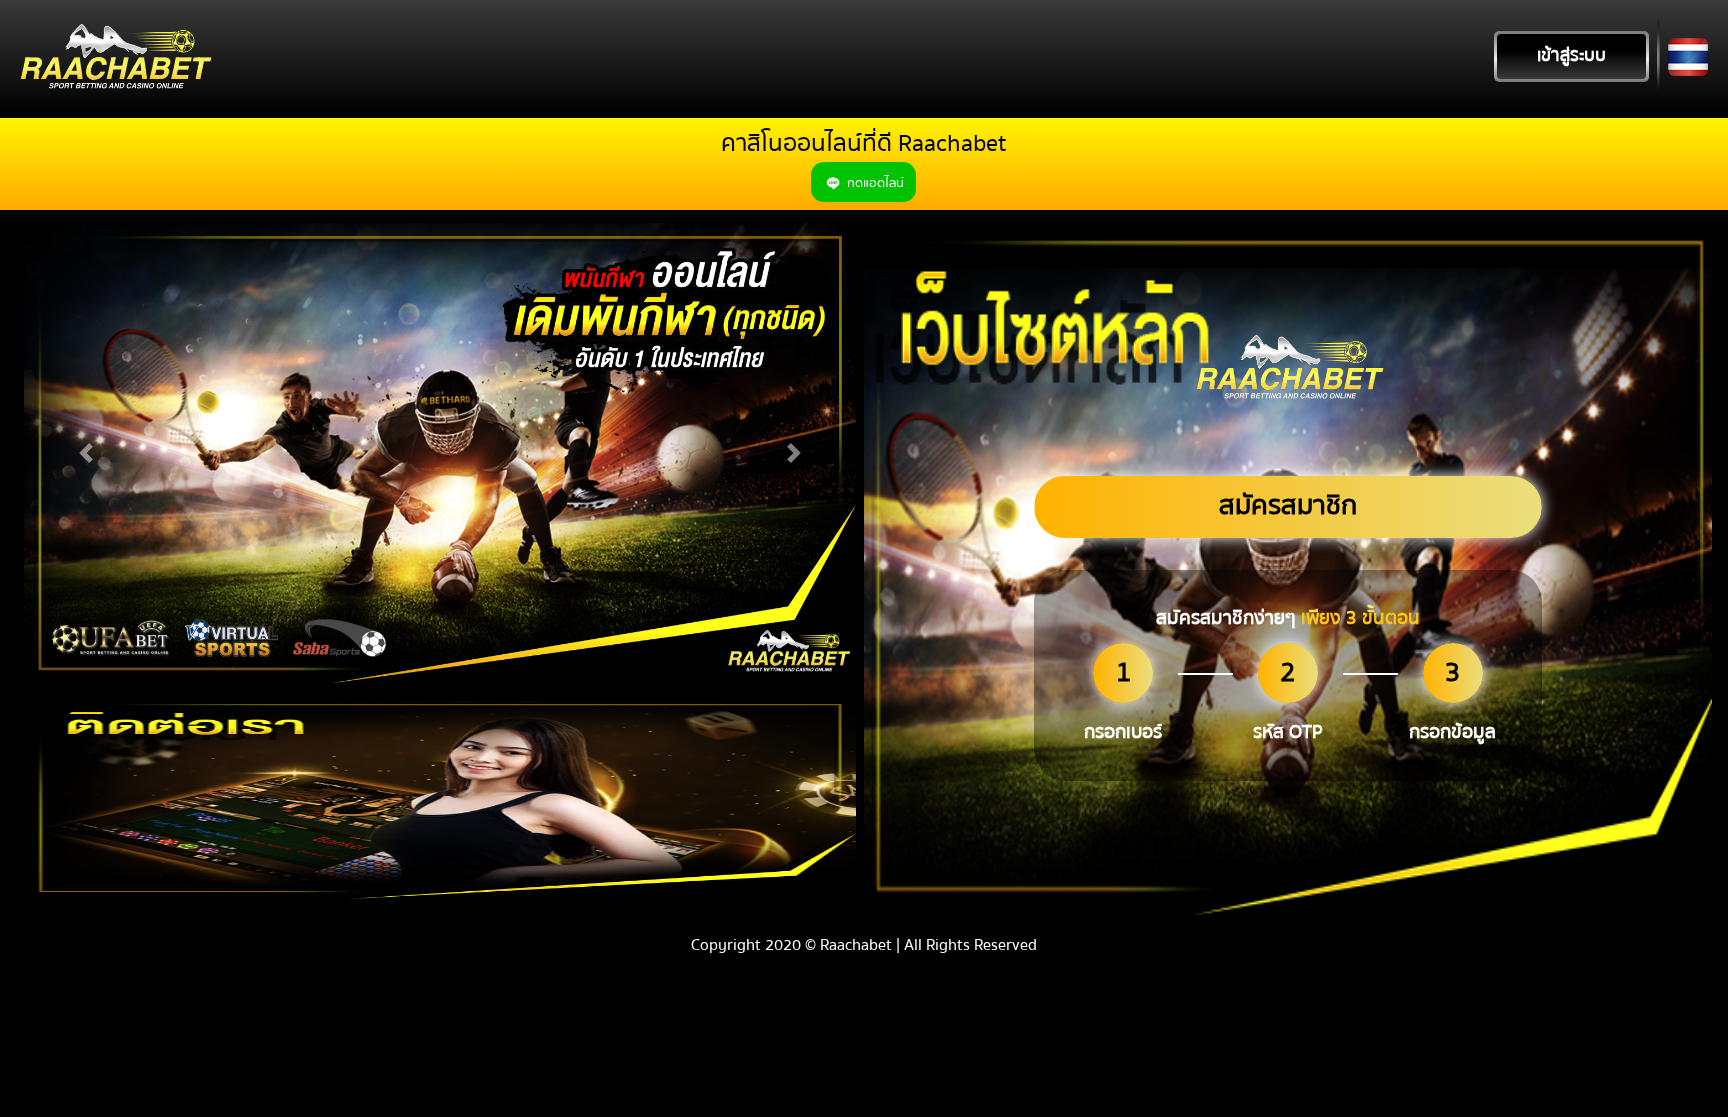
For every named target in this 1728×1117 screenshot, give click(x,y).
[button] (86, 453)
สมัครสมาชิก (1288, 505)
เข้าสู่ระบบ (1571, 55)
